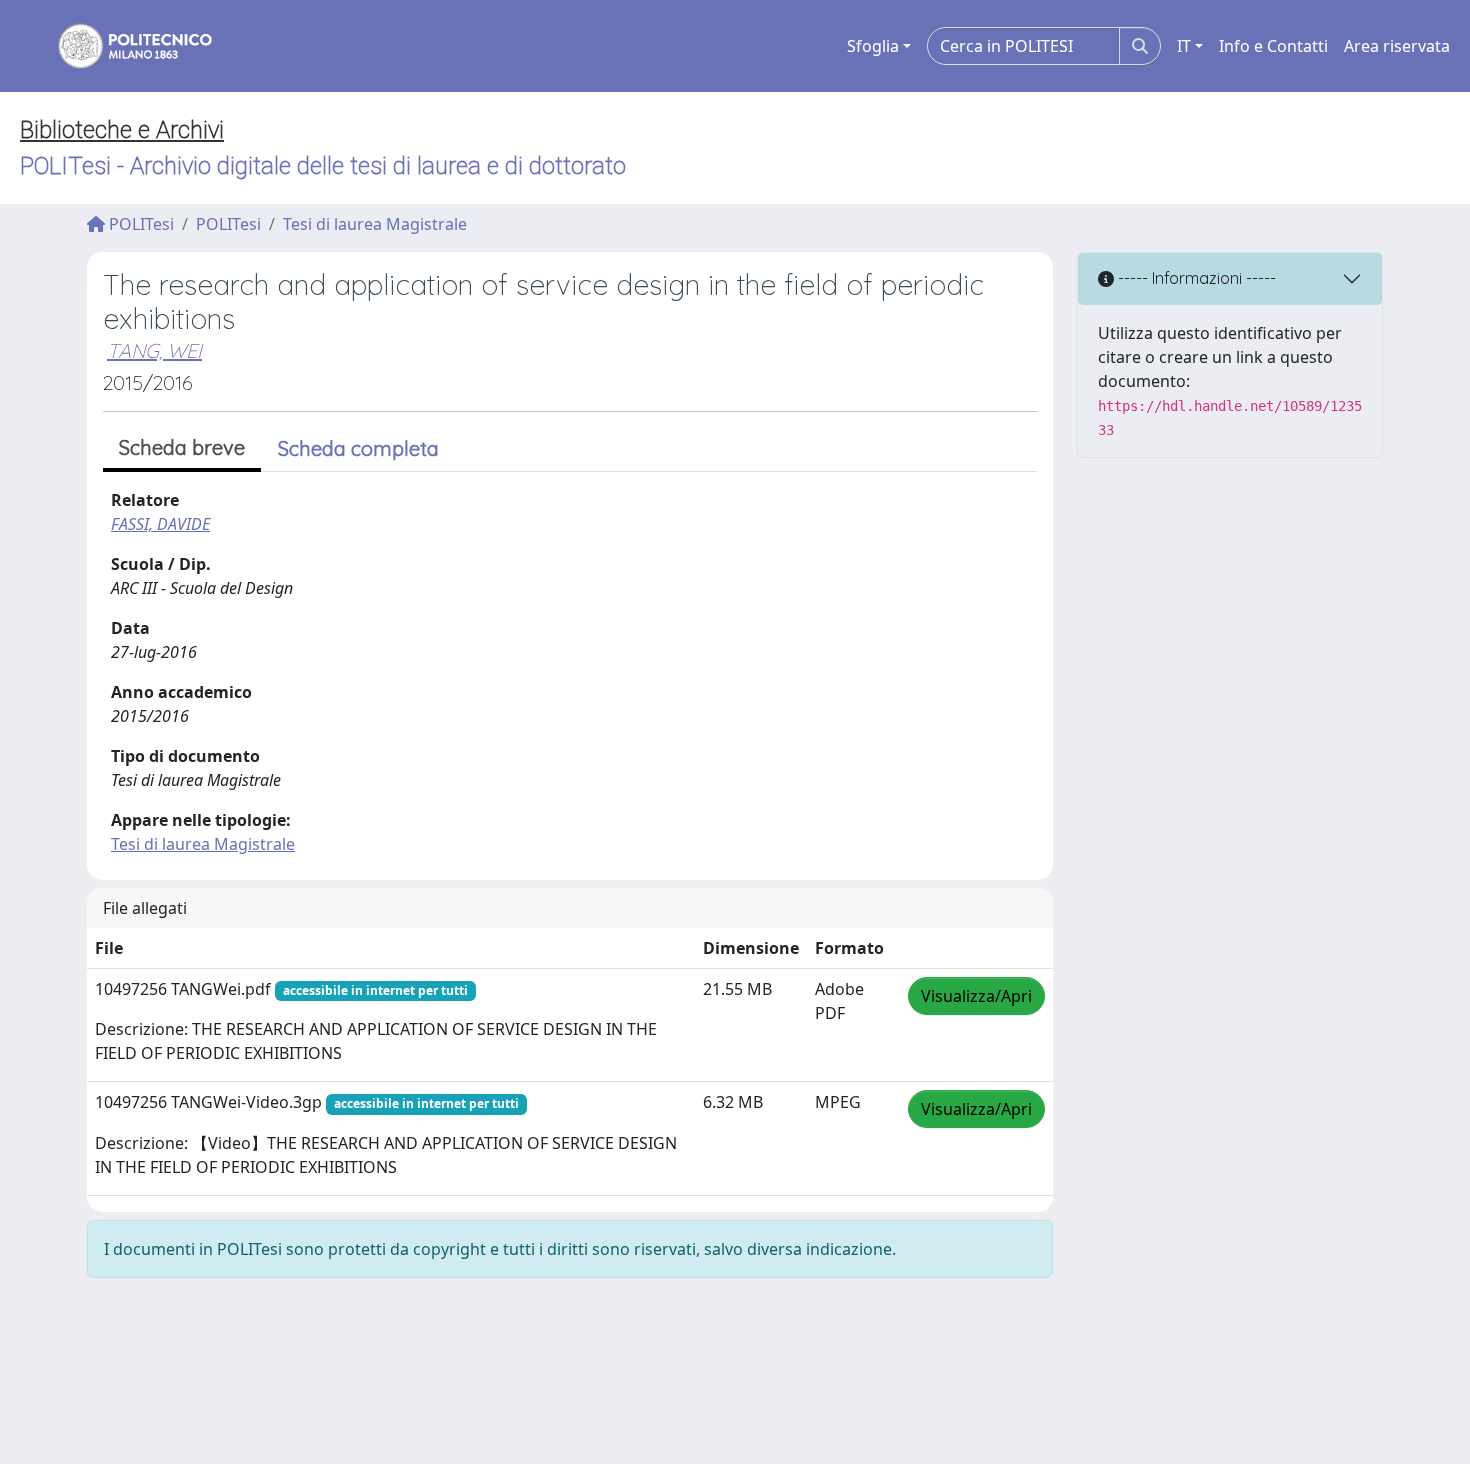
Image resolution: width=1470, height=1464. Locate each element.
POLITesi (139, 224)
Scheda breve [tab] (182, 447)
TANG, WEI (154, 350)
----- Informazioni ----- (1195, 278)
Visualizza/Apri (976, 996)
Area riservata (1397, 46)
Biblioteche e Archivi (122, 130)
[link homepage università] (122, 46)
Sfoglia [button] (873, 46)
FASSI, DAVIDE (160, 524)
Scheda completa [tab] (358, 448)
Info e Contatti (1273, 46)
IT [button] (1184, 46)
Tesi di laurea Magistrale (375, 224)
